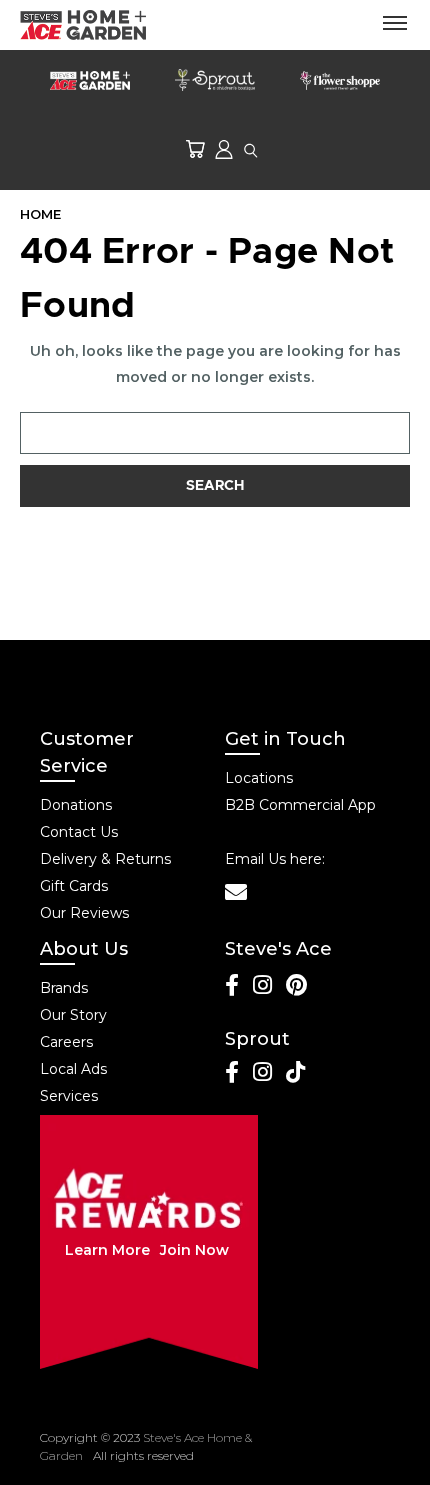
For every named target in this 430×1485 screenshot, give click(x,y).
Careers (66, 1042)
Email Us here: (275, 859)
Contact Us (79, 832)
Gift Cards (74, 886)
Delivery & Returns (105, 859)
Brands (64, 988)
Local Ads (73, 1069)
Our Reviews (84, 913)
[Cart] (195, 148)
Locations (259, 778)
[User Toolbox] (224, 148)
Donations (76, 805)
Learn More (107, 1250)
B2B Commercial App (300, 805)
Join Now (194, 1250)
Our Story (73, 1015)
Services (69, 1096)
